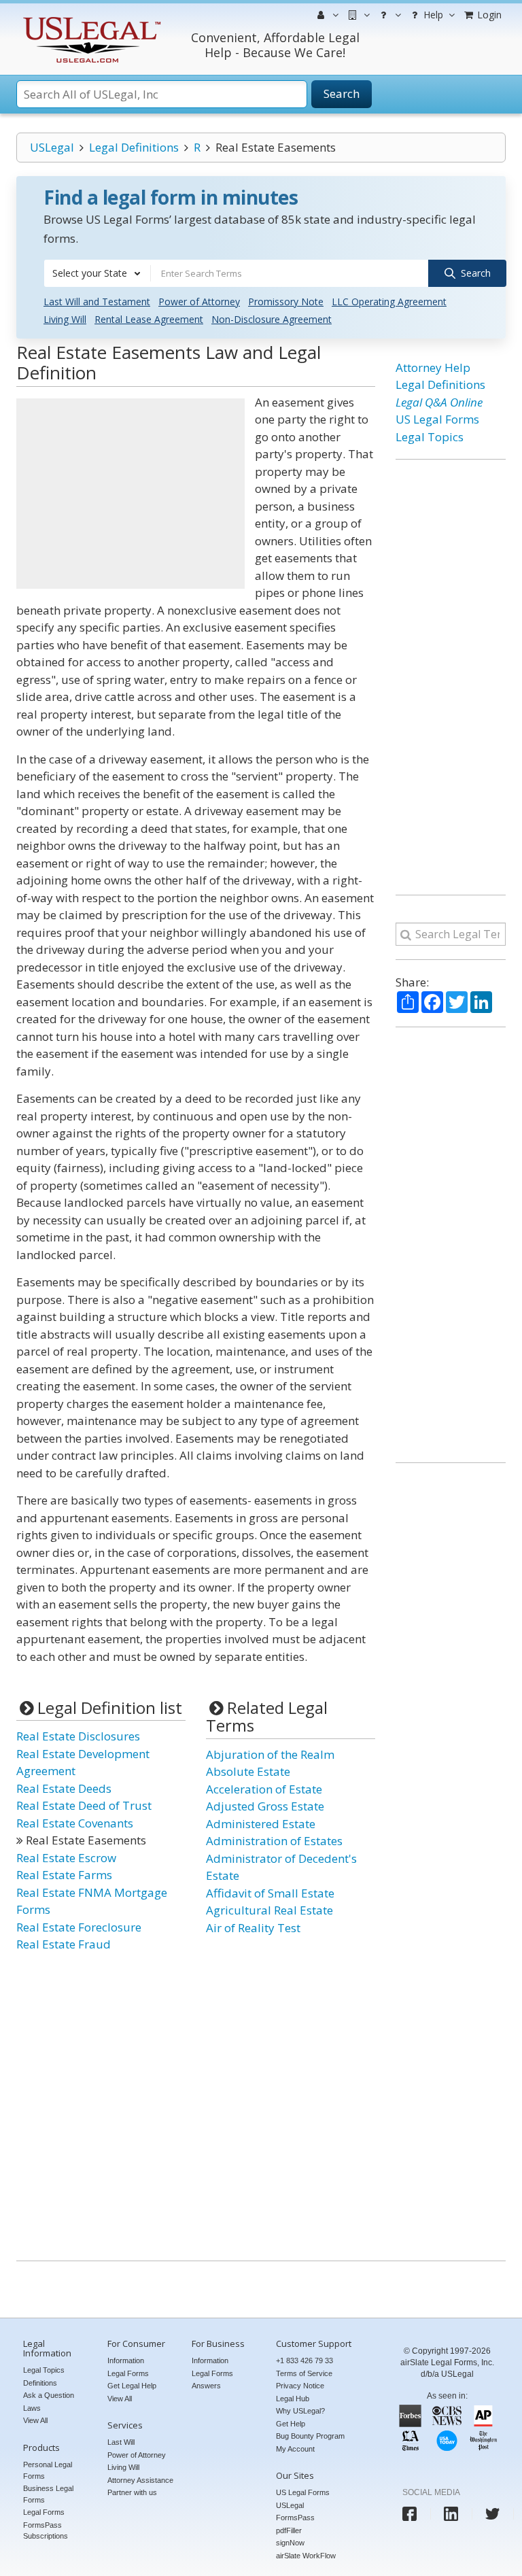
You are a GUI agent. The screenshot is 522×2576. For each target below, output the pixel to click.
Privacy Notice (300, 2386)
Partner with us (132, 2492)
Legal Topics (430, 437)
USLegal (52, 147)
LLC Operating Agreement (389, 302)
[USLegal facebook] (410, 2514)
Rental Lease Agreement (149, 319)
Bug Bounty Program (310, 2436)
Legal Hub (293, 2399)
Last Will (121, 2442)
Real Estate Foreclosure (79, 1927)
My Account (295, 2449)
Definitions (40, 2383)
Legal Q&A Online (439, 402)
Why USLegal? (300, 2411)
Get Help (291, 2424)
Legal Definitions (134, 147)
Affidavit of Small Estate (270, 1893)
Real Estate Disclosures (78, 1736)
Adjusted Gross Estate (265, 1806)
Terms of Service (304, 2373)
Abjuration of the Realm (270, 1754)
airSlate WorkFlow (306, 2556)
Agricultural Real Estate (269, 1910)
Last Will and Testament (97, 302)
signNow (290, 2543)
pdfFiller (289, 2530)
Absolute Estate (248, 1771)
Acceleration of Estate (264, 1789)
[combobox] (97, 273)
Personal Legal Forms (48, 2470)
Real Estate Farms (64, 1875)
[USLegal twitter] (492, 2514)
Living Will (65, 319)
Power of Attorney (199, 302)
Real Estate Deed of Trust (84, 1805)
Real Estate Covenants (75, 1823)
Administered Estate (261, 1824)
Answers (206, 2386)
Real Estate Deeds (64, 1788)
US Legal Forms (437, 419)
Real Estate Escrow (66, 1858)
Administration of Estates (274, 1841)
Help (432, 15)
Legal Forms (44, 2512)
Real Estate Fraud (64, 1944)
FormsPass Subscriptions (46, 2531)
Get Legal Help (132, 2386)
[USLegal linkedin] (451, 2514)
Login (488, 15)
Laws (32, 2408)
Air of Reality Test (253, 1928)
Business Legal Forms (48, 2494)
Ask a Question (49, 2395)
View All (35, 2420)
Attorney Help (433, 367)
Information (126, 2360)
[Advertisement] (130, 494)
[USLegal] (90, 19)
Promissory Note (286, 302)
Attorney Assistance (140, 2480)
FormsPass (295, 2518)
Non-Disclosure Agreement (272, 319)
